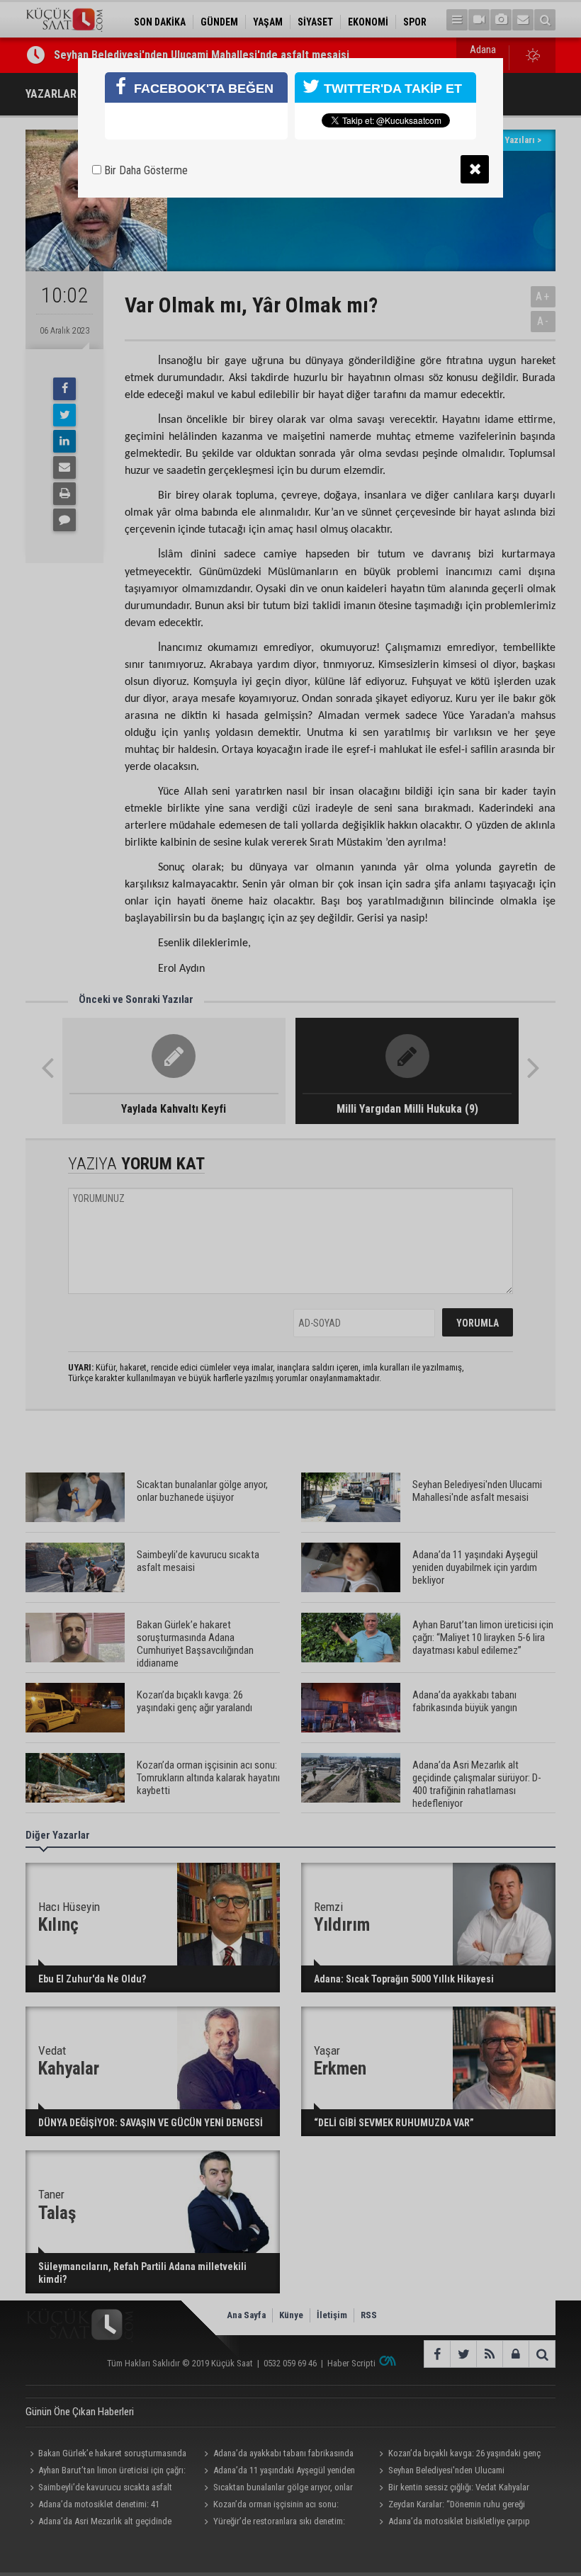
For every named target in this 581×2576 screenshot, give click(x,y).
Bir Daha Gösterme (145, 170)
